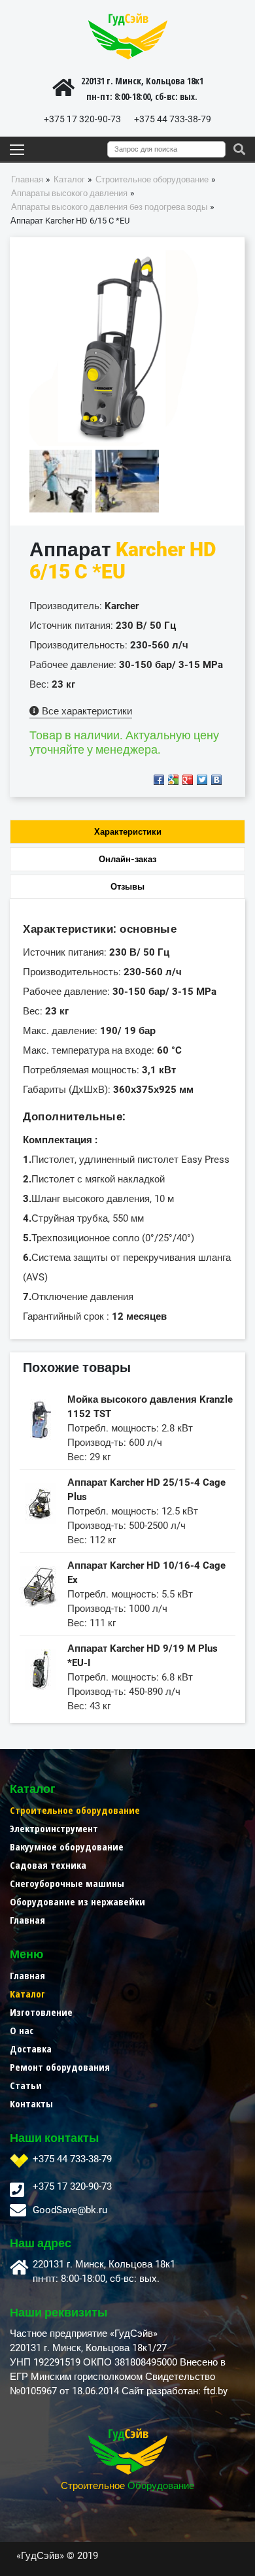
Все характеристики (86, 711)
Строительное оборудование (75, 1810)
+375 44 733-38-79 (173, 119)
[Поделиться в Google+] (188, 780)
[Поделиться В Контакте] (216, 780)
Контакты (31, 2103)
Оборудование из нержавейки (77, 1901)
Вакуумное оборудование (67, 1847)
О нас (22, 2030)
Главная (27, 1920)
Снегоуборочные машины (67, 1883)
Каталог (27, 1994)
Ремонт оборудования (60, 2067)
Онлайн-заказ (127, 859)
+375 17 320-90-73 (82, 119)
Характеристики (128, 832)
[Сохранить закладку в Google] (173, 780)
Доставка (31, 2049)
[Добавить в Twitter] (202, 780)
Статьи (26, 2085)
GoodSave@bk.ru (70, 2210)
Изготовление (41, 2012)
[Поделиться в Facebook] (159, 780)
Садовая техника (48, 1865)
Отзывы (127, 887)
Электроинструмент (54, 1828)
